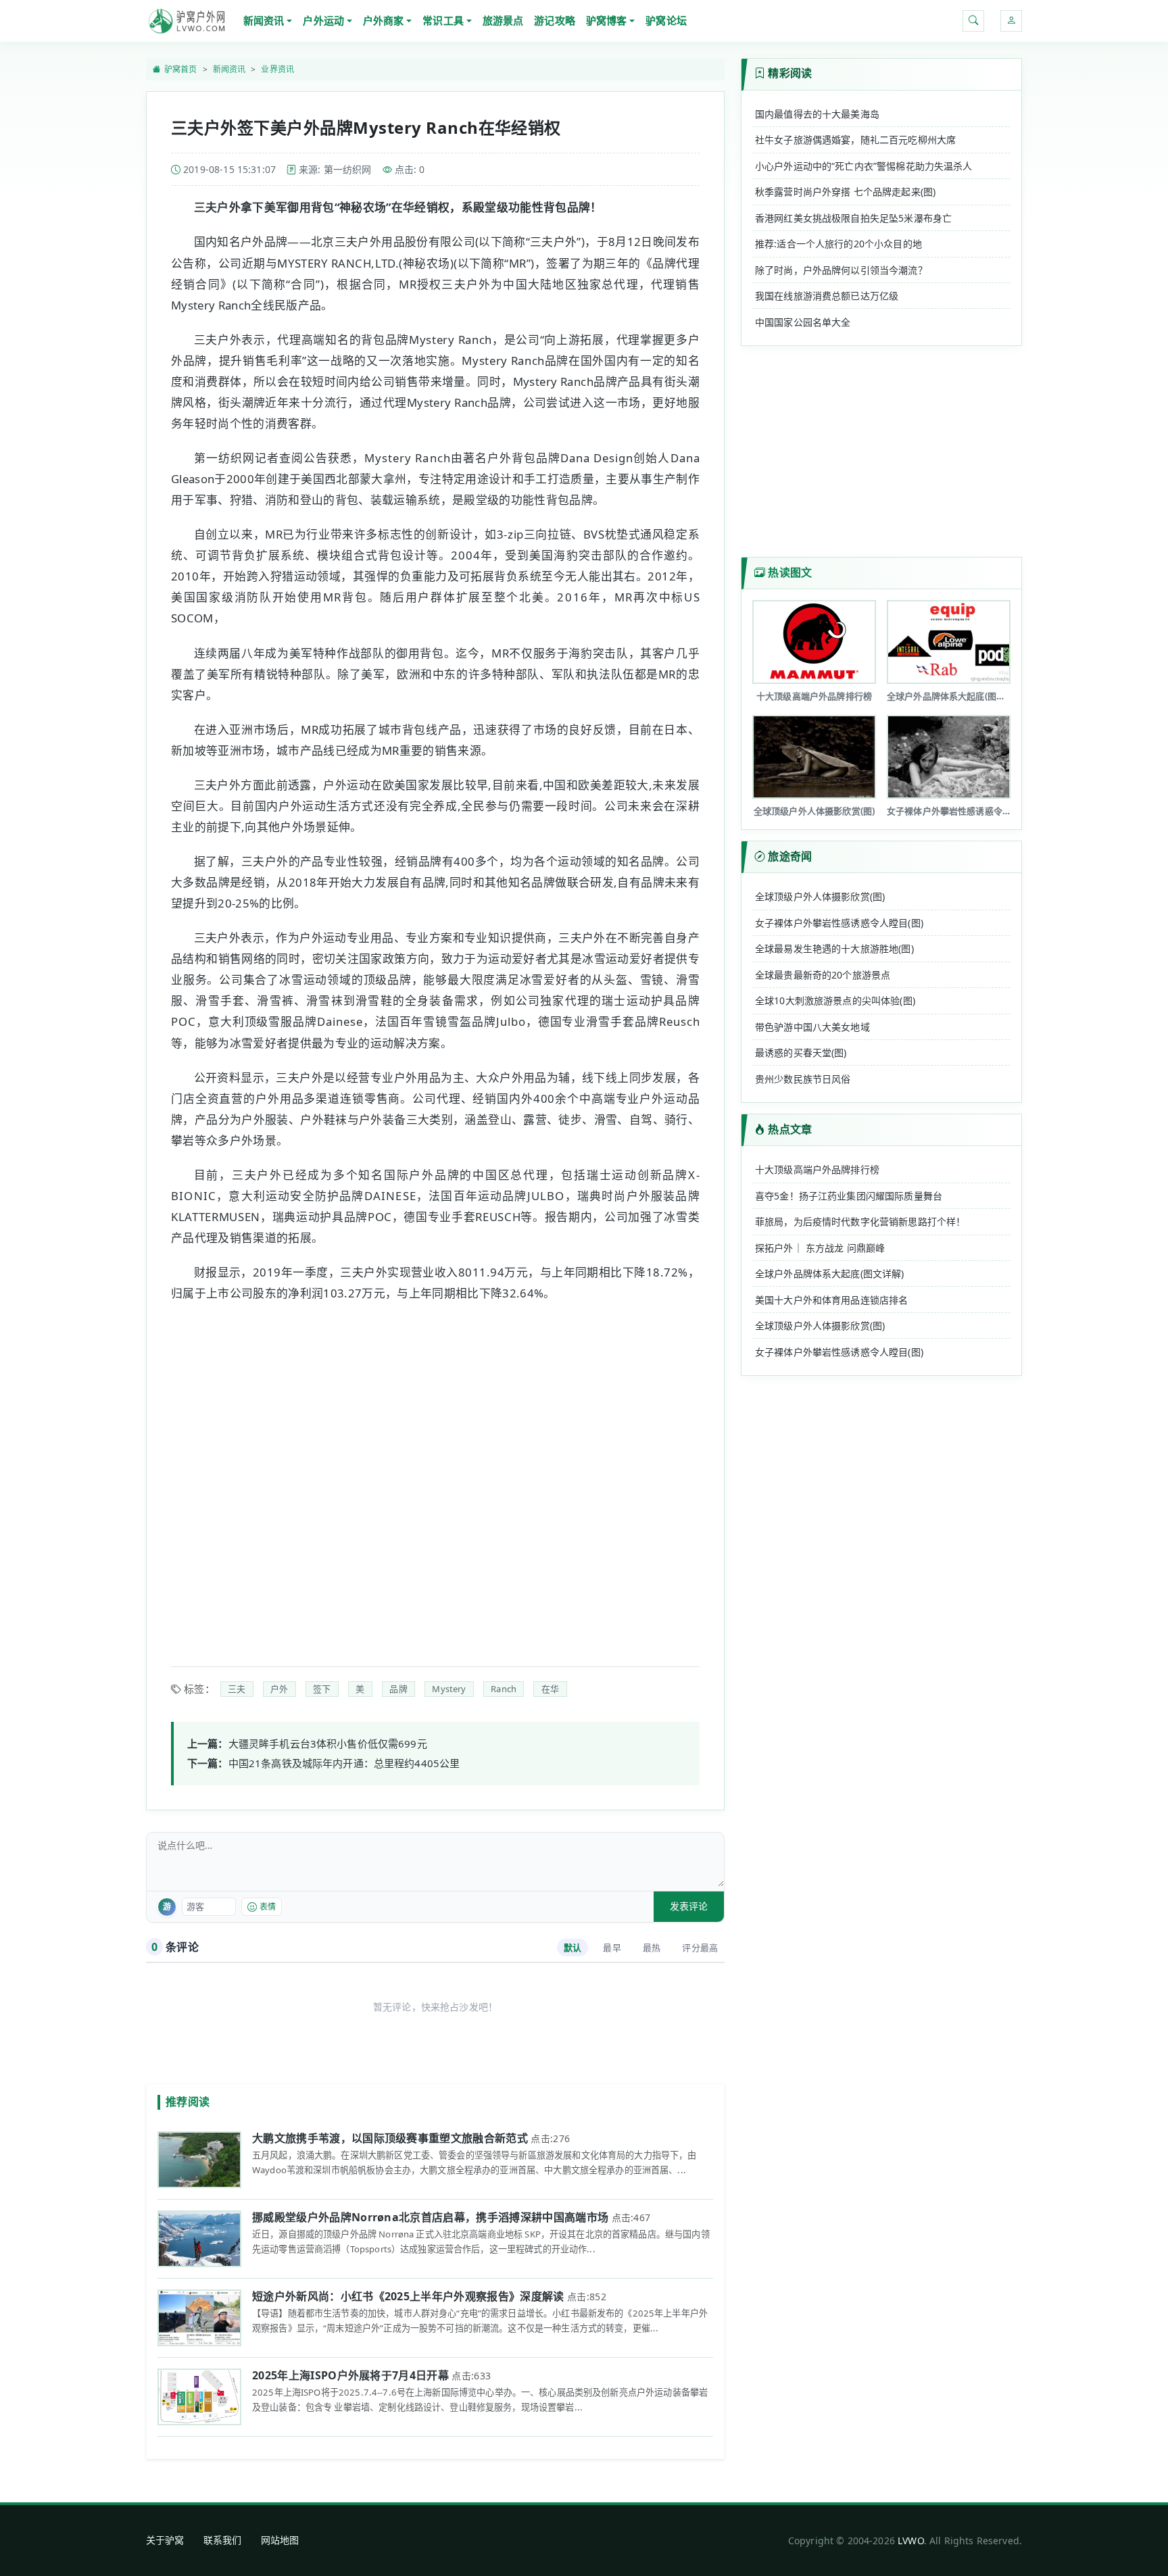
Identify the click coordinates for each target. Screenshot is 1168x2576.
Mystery (449, 1689)
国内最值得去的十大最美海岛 (817, 114)
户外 (279, 1689)
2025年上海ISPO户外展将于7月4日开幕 (350, 2375)
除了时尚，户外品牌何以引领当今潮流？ (841, 270)
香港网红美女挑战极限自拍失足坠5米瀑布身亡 (853, 218)
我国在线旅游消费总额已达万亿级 (827, 296)
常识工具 (443, 20)
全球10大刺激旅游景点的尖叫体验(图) (835, 1000)
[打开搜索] (973, 21)
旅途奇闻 (790, 856)
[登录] (1011, 21)
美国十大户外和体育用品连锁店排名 (831, 1300)
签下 (322, 1689)
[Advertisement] (435, 1476)
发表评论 (689, 1906)
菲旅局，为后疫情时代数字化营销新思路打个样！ (860, 1221)
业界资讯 (277, 69)
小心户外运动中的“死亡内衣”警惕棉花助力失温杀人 (864, 166)
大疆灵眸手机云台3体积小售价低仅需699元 (328, 1743)
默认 (573, 1948)
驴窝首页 (181, 69)
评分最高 (700, 1948)
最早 (612, 1948)
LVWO (911, 2541)
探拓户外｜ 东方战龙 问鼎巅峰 (820, 1248)
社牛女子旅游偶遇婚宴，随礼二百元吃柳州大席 (855, 140)
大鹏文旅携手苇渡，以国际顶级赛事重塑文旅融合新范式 (390, 2138)
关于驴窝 (165, 2540)
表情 (268, 1907)
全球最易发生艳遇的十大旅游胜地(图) (834, 948)
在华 (550, 1689)
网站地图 (280, 2540)
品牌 (398, 1689)
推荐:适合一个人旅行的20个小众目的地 (838, 244)
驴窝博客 (607, 20)
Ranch (504, 1689)
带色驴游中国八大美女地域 (812, 1027)
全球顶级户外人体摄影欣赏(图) (820, 896)
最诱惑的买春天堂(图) (801, 1052)
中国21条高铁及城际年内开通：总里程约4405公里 (344, 1763)
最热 (652, 1948)
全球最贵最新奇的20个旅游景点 (823, 975)
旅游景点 (503, 20)
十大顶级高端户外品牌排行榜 (817, 1169)
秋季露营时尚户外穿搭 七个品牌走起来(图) (845, 192)
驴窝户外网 (187, 21)
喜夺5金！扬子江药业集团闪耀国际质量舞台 (849, 1196)
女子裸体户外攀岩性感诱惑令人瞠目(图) (839, 923)
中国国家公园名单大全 (803, 322)
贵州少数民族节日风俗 (803, 1079)
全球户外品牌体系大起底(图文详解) (830, 1273)
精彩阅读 (790, 73)
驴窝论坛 (666, 20)
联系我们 (223, 2540)
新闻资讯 (264, 20)
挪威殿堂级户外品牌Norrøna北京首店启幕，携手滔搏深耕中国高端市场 (430, 2217)
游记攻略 (555, 20)
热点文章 (790, 1129)
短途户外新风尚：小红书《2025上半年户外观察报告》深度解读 (408, 2296)
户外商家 (384, 20)
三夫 (237, 1689)
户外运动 (323, 20)
